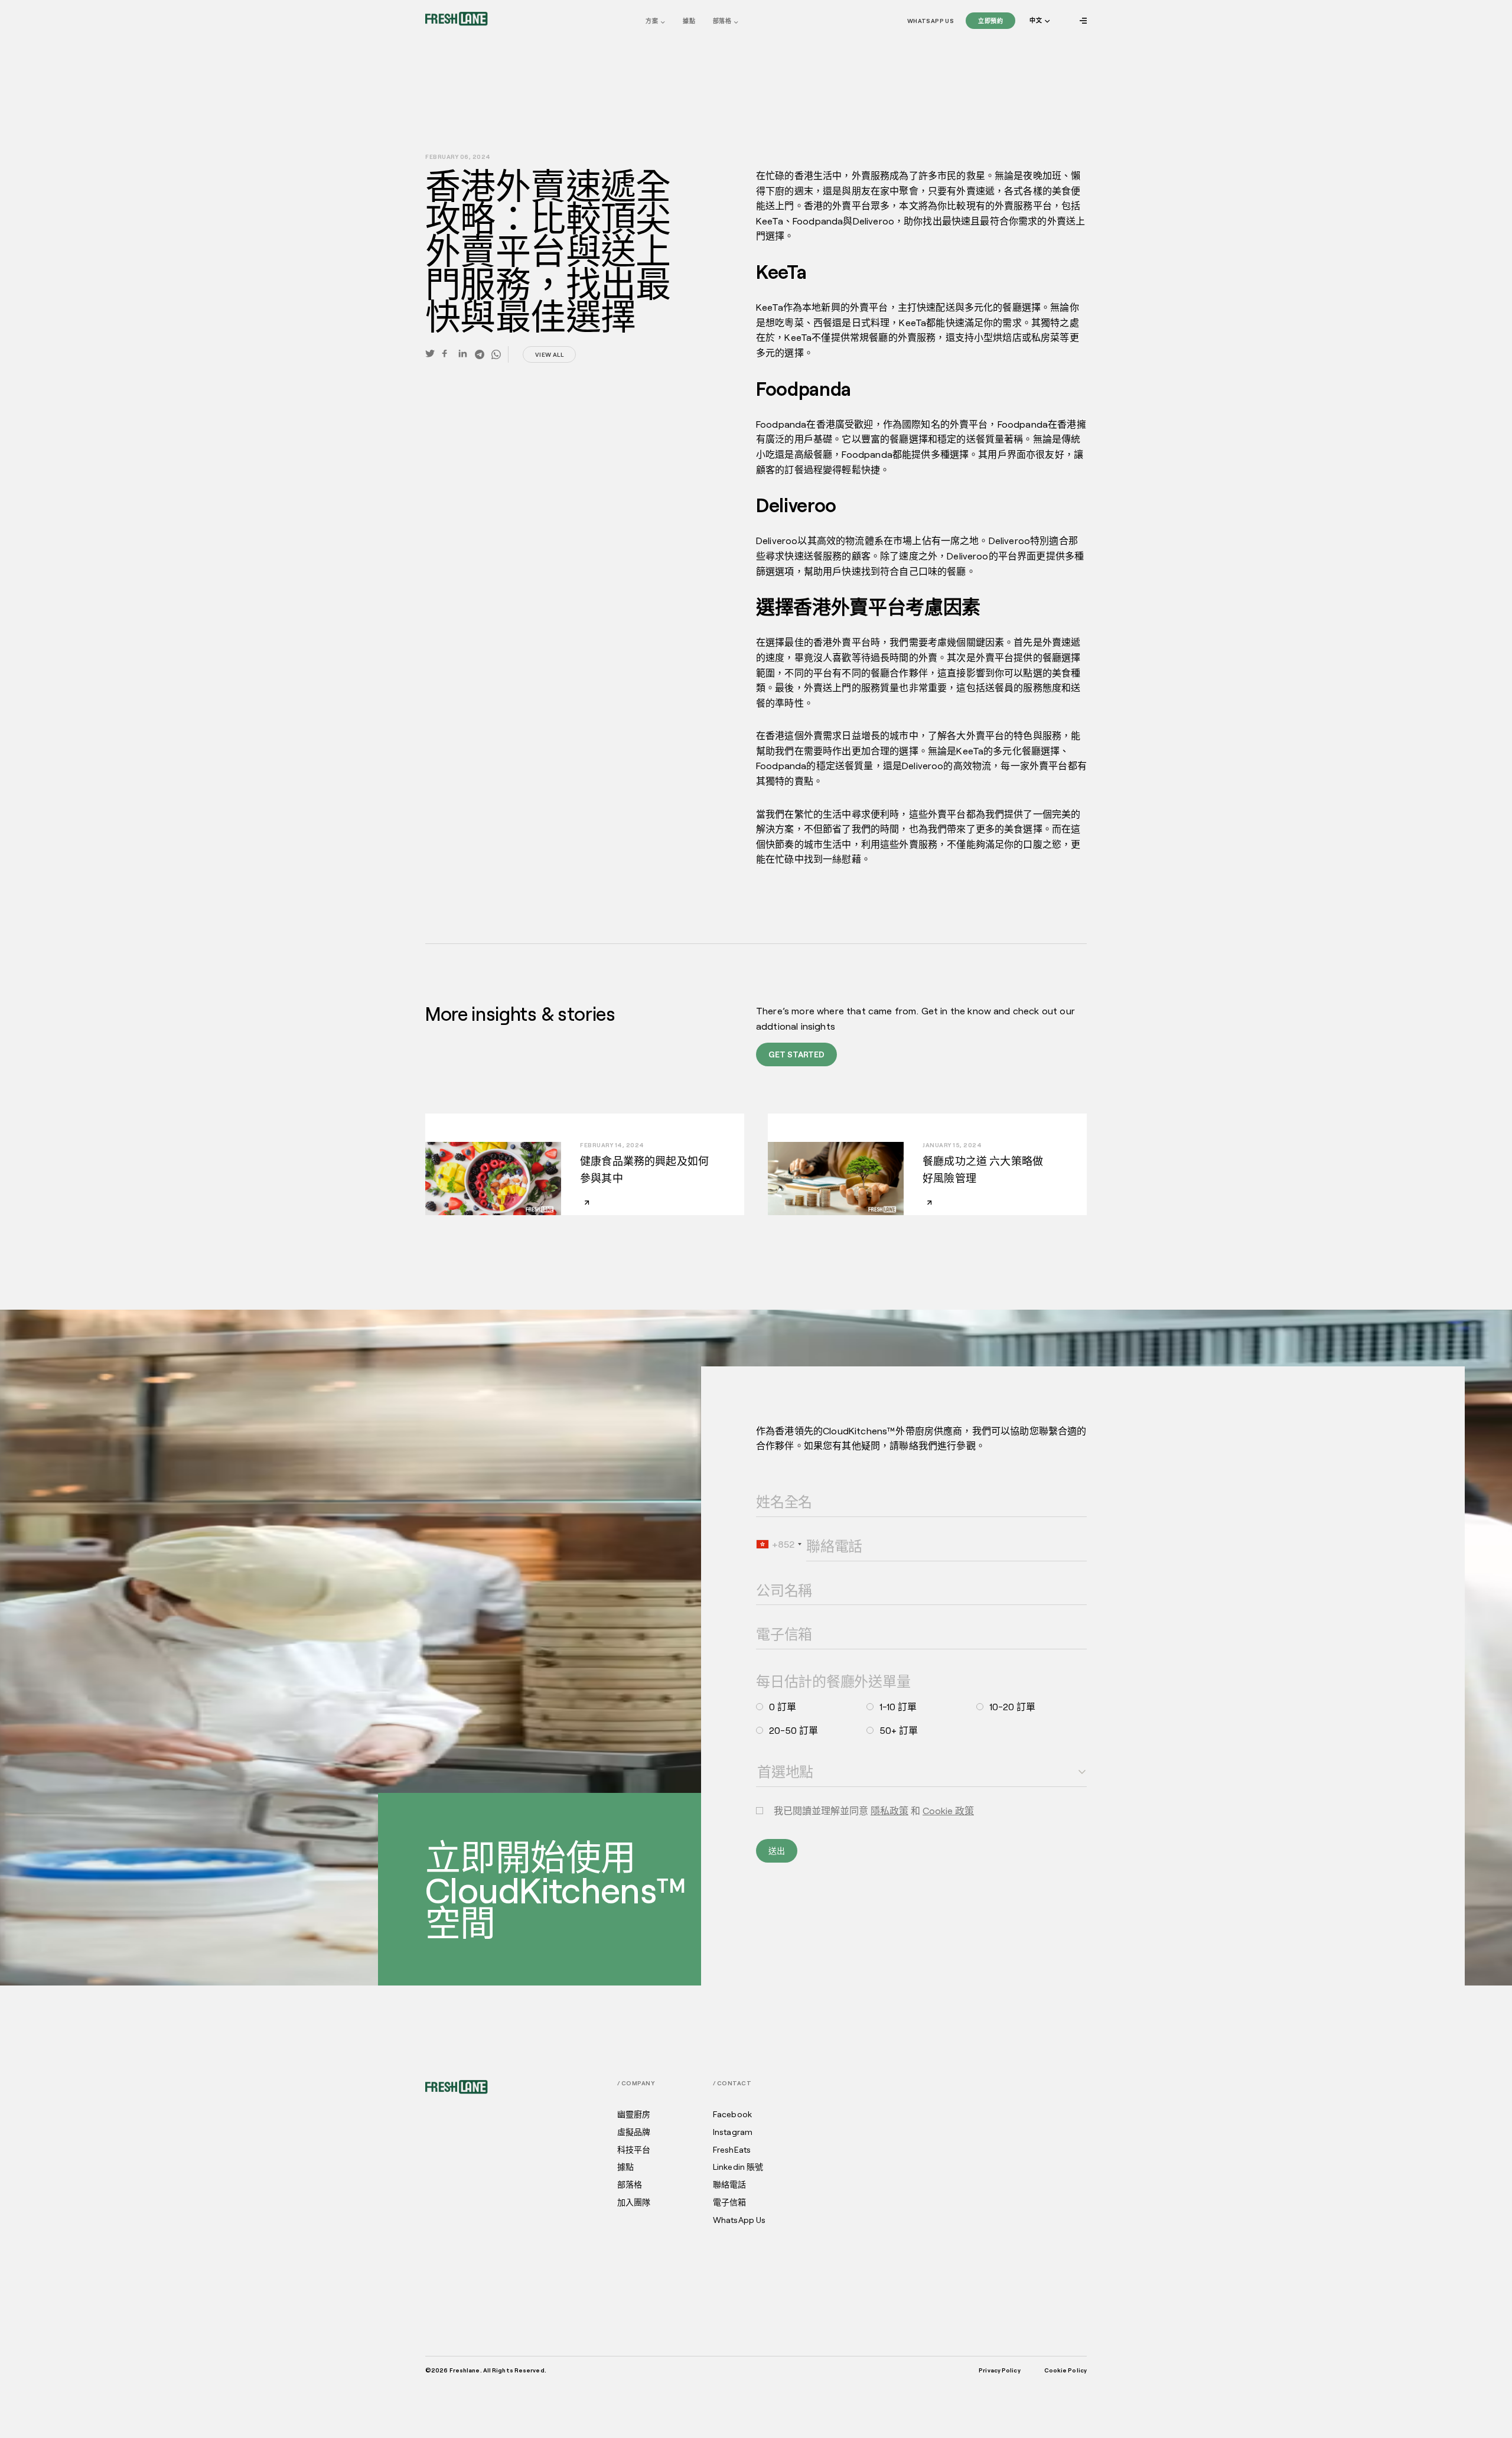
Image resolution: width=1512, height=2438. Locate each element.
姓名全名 (768, 1486)
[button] (1039, 21)
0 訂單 (783, 1707)
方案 (652, 21)
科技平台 (634, 2150)
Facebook (732, 2114)
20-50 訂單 (794, 1730)
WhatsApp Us (931, 21)
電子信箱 (768, 1618)
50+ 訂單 (899, 1730)
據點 (689, 21)
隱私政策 (889, 1810)
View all (549, 354)
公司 (762, 1574)
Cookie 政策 (948, 1810)
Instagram (733, 2132)
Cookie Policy (1065, 2370)
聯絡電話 (818, 1530)
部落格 (722, 21)
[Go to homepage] (457, 19)
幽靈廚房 (634, 2114)
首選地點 (768, 1756)
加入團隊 (634, 2202)
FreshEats (732, 2150)
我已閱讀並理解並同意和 (874, 1811)
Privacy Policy (999, 2370)
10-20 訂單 (1012, 1707)
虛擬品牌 (634, 2132)
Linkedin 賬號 (738, 2167)
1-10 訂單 (898, 1707)
